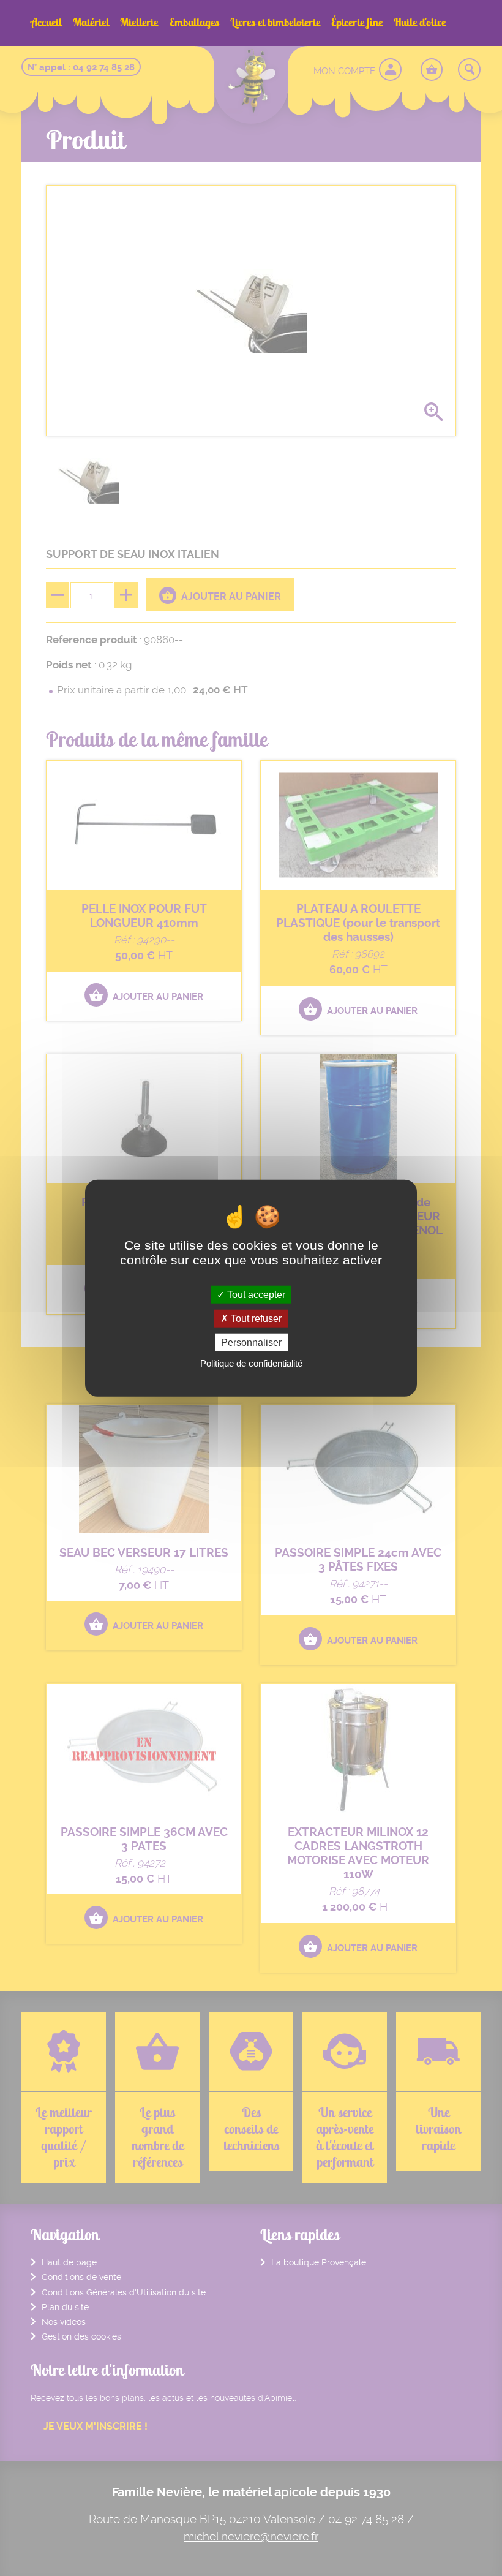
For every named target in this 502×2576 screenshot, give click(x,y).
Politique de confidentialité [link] (251, 1363)
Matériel (91, 22)
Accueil (46, 22)
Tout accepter (255, 1294)
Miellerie (139, 22)
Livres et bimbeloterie (275, 22)
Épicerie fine (357, 22)
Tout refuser (255, 1318)
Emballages (194, 22)
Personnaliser (251, 1343)
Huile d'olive (420, 22)
